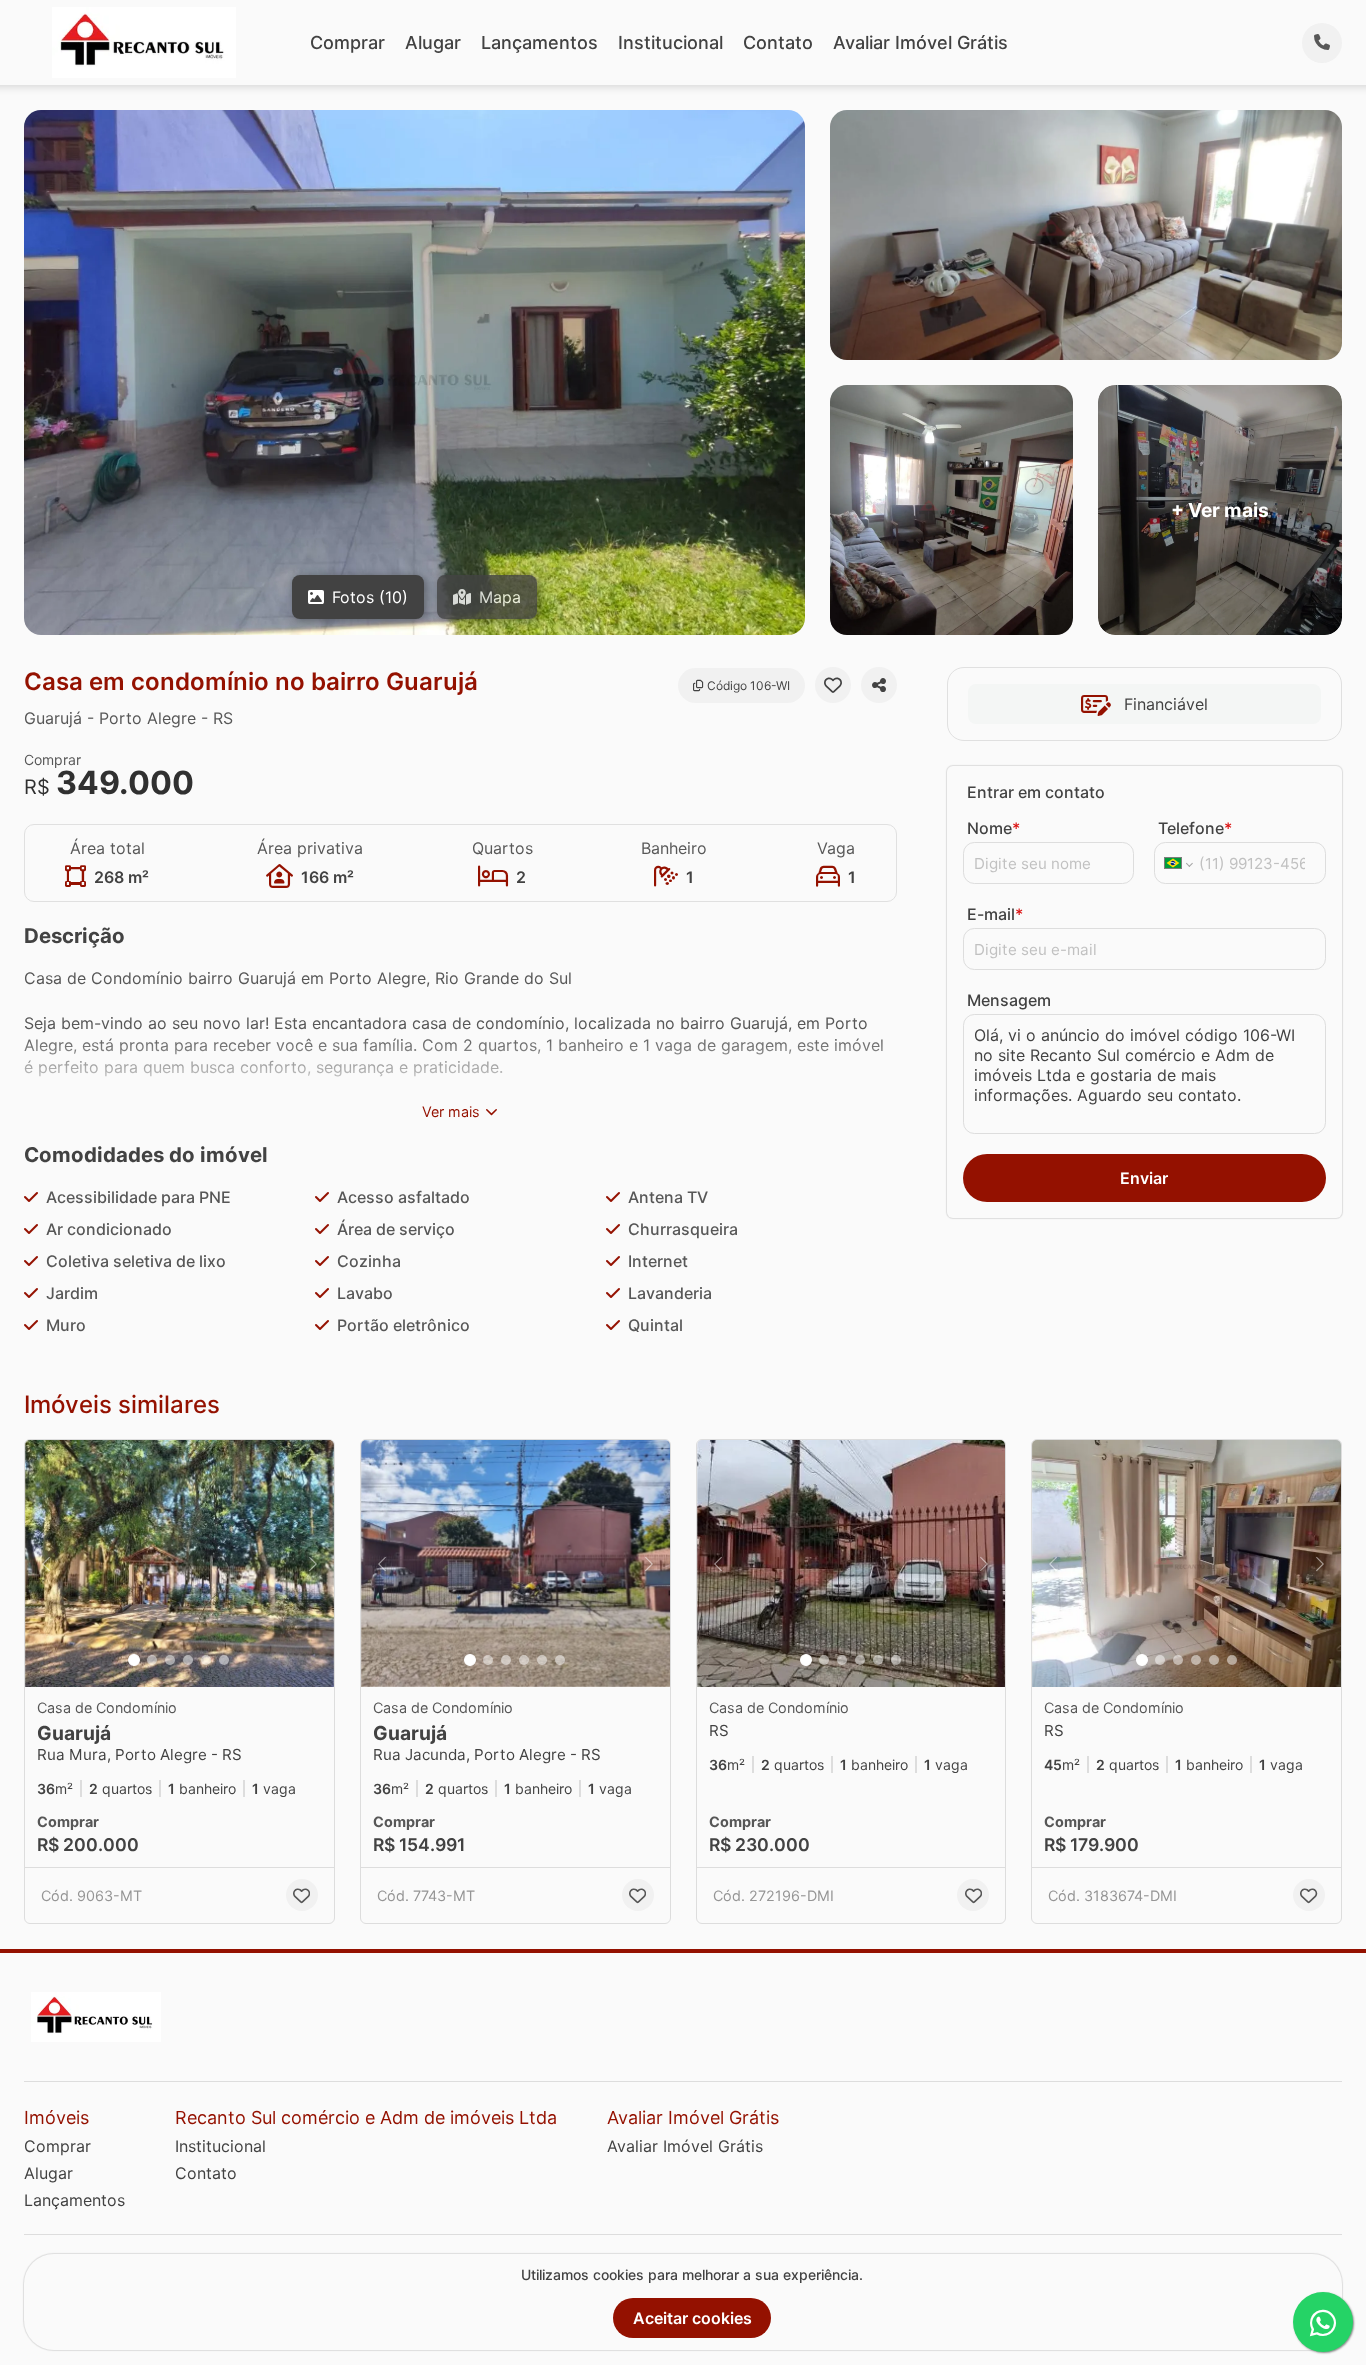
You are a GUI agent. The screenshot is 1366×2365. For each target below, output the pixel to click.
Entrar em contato (1036, 792)
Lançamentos (539, 42)
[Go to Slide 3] (170, 1660)
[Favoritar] (833, 685)
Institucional (670, 42)
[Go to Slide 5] (206, 1660)
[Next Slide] (313, 1563)
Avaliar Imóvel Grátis (920, 42)
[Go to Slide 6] (224, 1660)
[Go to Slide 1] (134, 1660)
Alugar (433, 42)
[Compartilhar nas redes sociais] (879, 685)
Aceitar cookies (692, 2318)
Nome (993, 828)
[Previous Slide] (46, 1563)
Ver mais (451, 1111)
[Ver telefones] (1322, 43)
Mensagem (1009, 1000)
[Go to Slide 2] (152, 1660)
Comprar (347, 42)
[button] (179, 1563)
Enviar (1144, 1178)
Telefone (1195, 828)
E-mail (995, 914)
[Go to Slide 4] (188, 1660)
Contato (778, 42)
